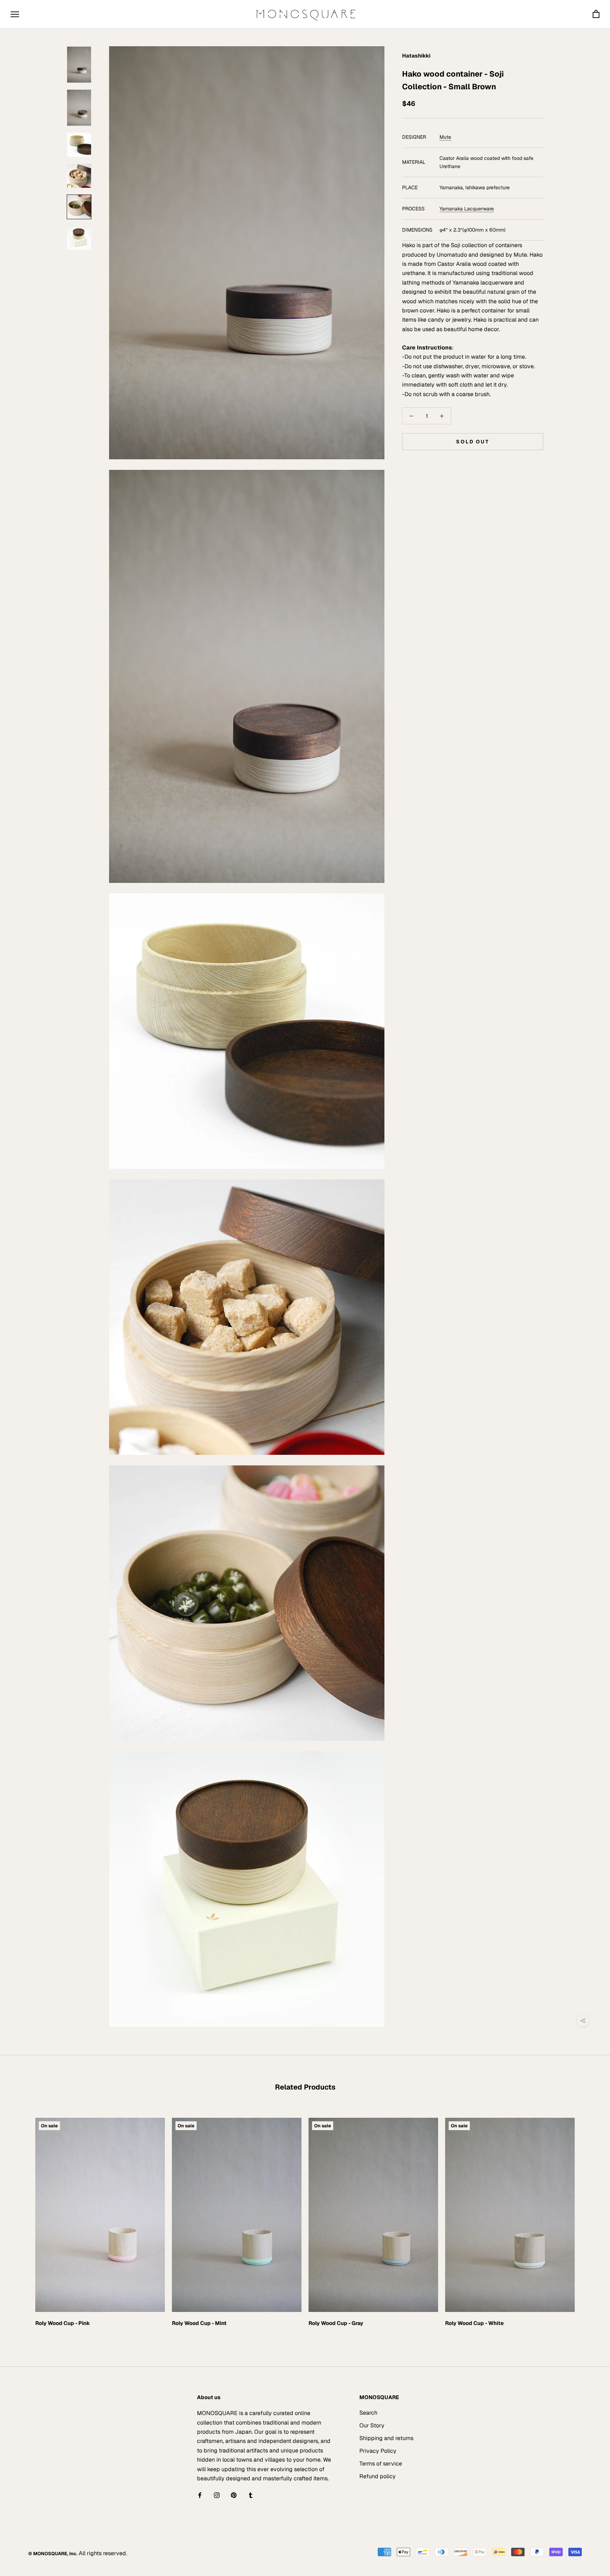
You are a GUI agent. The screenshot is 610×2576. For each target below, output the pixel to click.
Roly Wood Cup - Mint (199, 2323)
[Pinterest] (234, 2495)
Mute (445, 137)
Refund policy (378, 2476)
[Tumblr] (251, 2495)
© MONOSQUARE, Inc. (53, 2554)
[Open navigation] (15, 14)
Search (368, 2413)
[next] (588, 2220)
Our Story (372, 2425)
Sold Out (473, 442)
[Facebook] (200, 2495)
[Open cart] (596, 14)
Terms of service (381, 2464)
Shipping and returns (386, 2438)
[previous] (22, 2220)
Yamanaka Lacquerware (467, 209)
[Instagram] (217, 2495)
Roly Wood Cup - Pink (63, 2323)
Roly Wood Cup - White (474, 2323)
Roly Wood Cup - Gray (336, 2323)
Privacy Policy (378, 2451)
